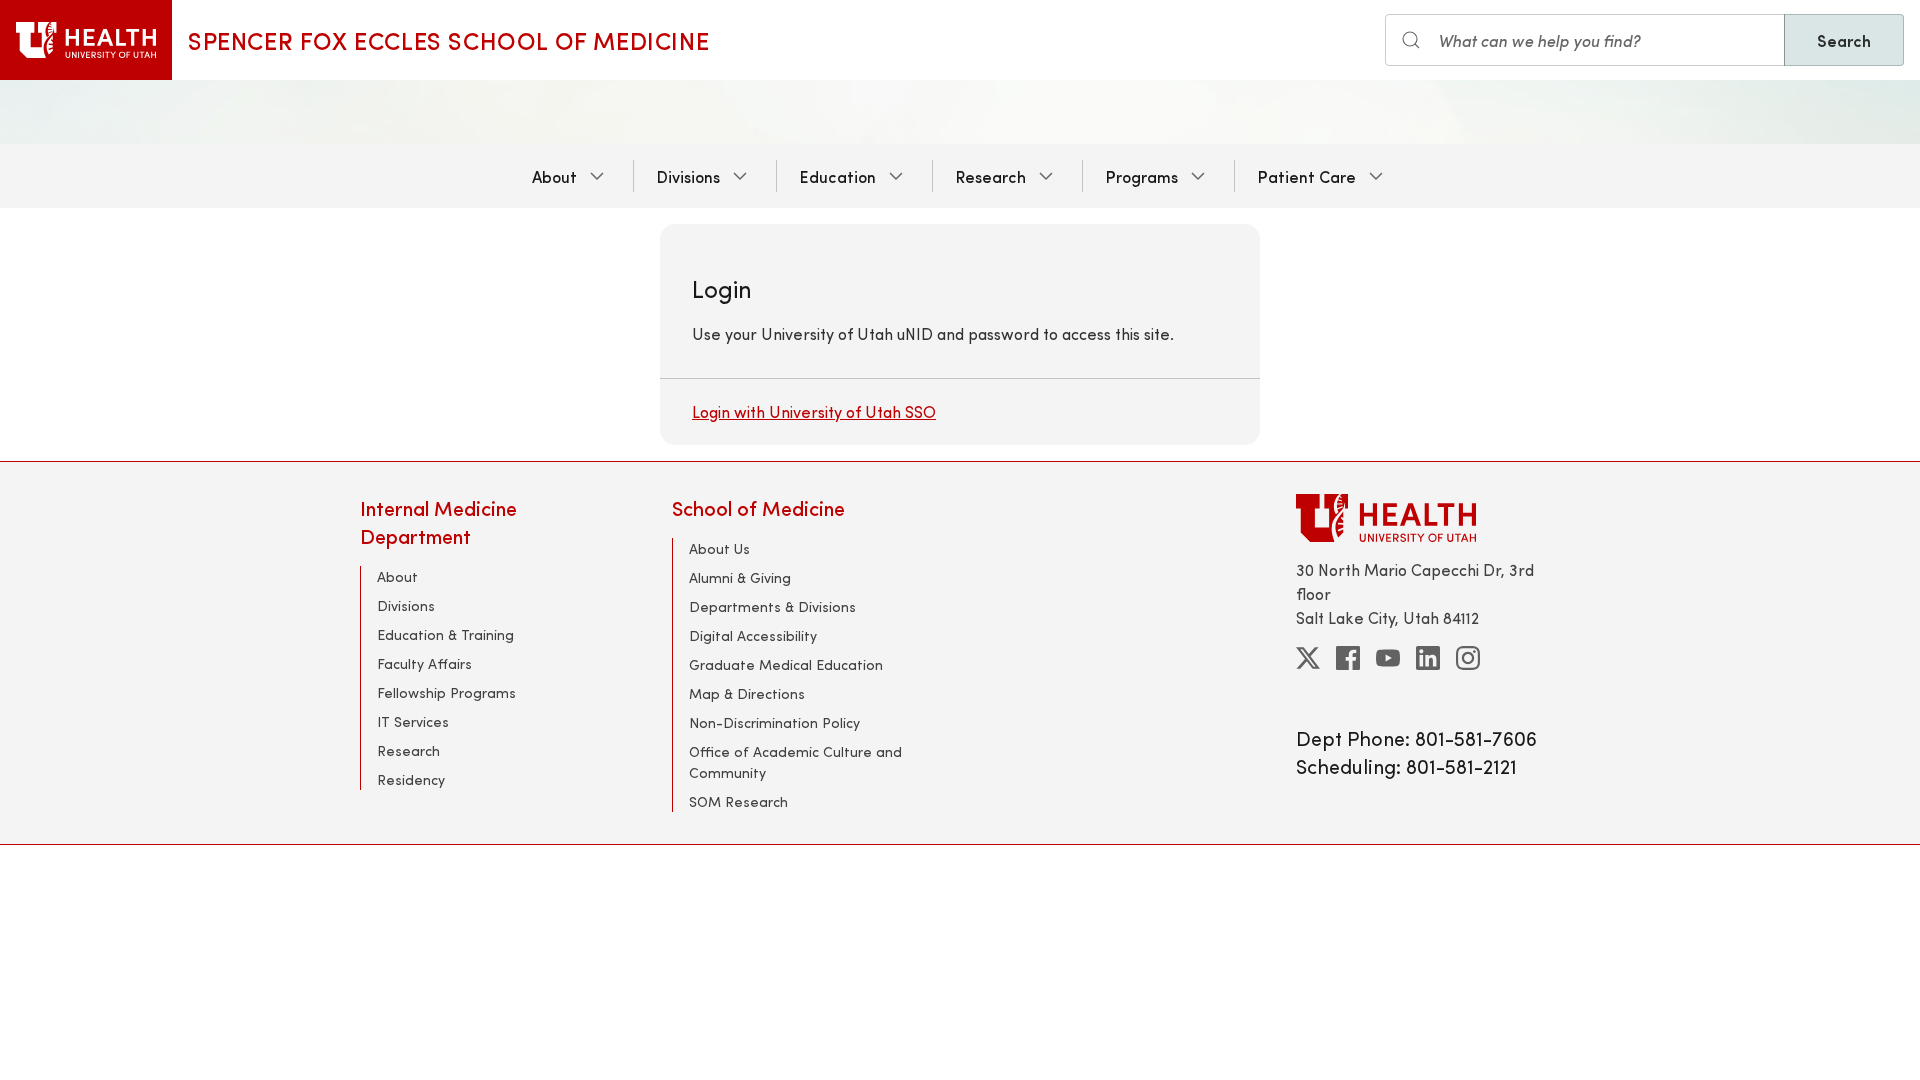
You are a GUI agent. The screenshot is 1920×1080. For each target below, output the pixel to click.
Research (991, 176)
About (554, 176)
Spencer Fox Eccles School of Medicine (448, 40)
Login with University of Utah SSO (814, 411)
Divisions (688, 176)
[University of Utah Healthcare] (1428, 517)
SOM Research (738, 801)
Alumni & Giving (740, 577)
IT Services (413, 721)
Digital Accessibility (753, 635)
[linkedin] (1428, 658)
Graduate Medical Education (786, 664)
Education (838, 176)
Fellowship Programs (446, 692)
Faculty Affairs (424, 663)
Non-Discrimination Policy (774, 722)
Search (1844, 40)
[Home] (86, 40)
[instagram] (1468, 658)
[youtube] (1388, 658)
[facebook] (1348, 658)
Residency (411, 779)
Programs (1142, 176)
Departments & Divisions (772, 606)
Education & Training (445, 634)
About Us (719, 548)
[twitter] (1308, 658)
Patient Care (1307, 176)
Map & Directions (747, 693)
